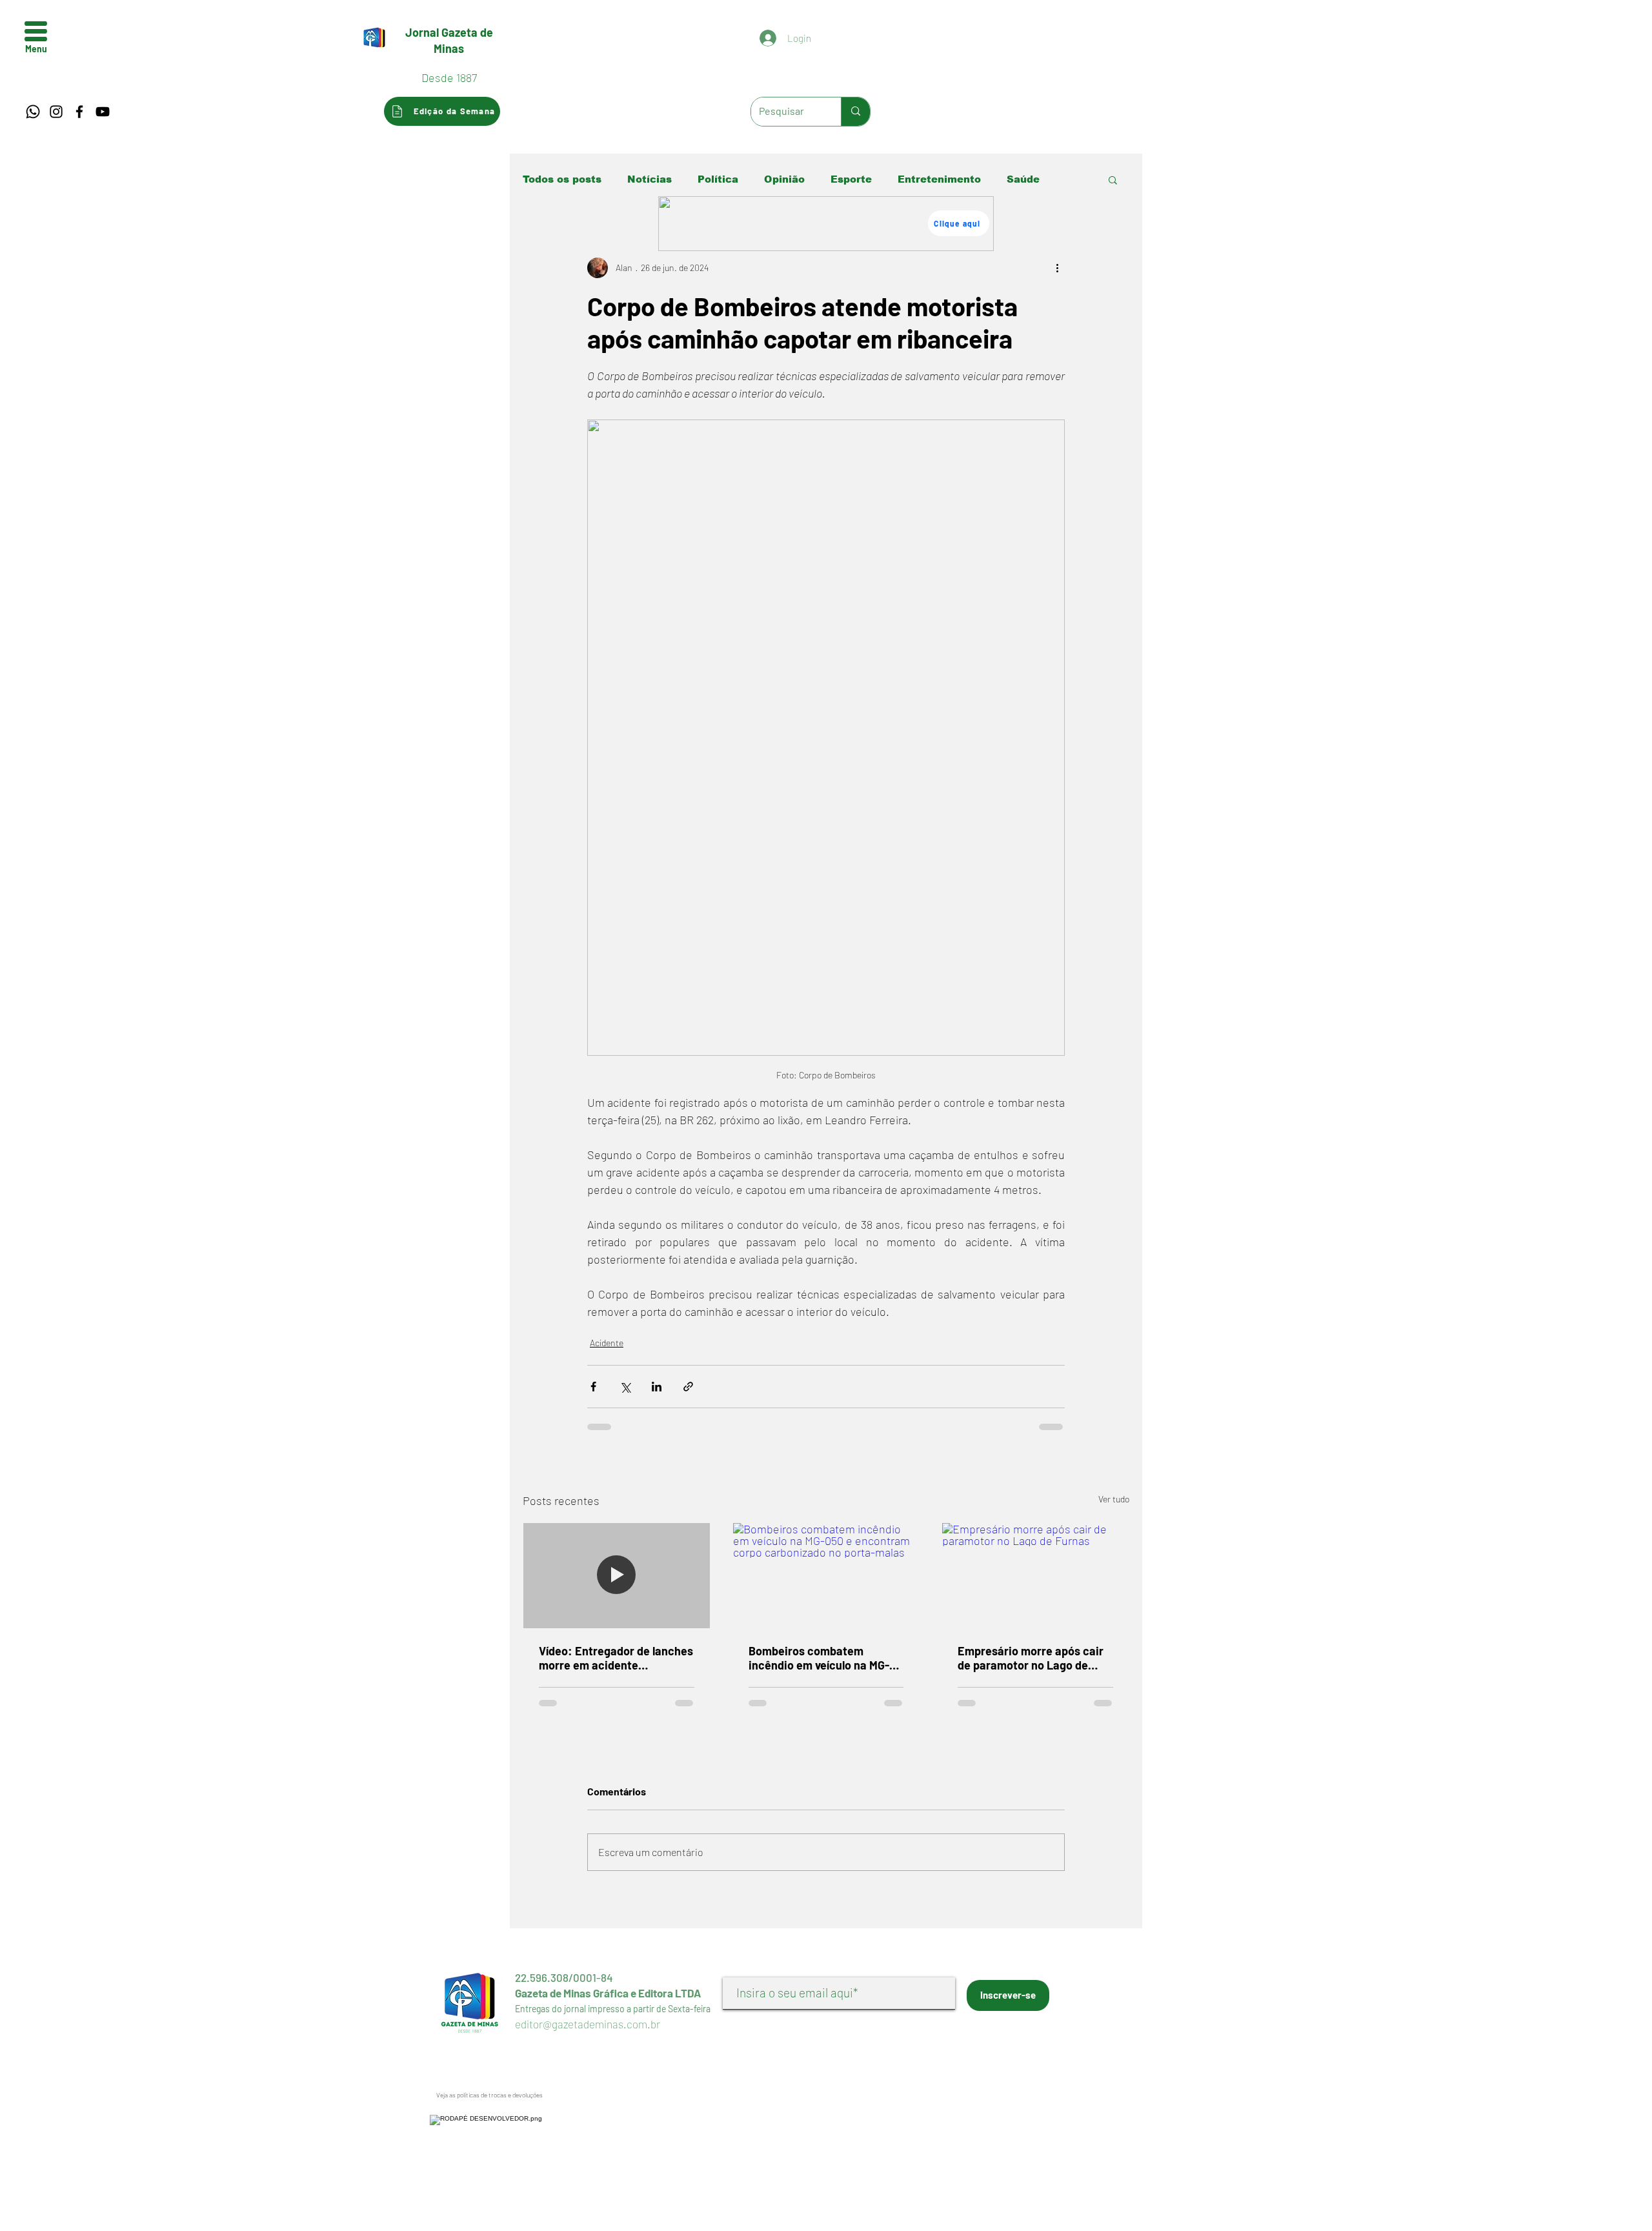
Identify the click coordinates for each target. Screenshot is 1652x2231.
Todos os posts (562, 179)
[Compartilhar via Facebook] (593, 1387)
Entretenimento (939, 179)
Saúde (1023, 179)
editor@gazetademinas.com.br (588, 2024)
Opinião (784, 179)
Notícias (650, 179)
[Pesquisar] (855, 112)
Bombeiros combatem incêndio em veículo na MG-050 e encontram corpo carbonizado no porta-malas (822, 1658)
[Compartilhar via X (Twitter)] (625, 1387)
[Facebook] (79, 112)
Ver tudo (1114, 1499)
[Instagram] (56, 112)
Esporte (851, 179)
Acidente (607, 1343)
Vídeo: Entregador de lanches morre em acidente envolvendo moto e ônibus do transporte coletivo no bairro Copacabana (616, 1658)
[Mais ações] (1057, 268)
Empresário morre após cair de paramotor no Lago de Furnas (1031, 1658)
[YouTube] (103, 112)
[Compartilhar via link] (688, 1387)
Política (718, 179)
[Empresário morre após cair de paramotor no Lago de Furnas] (1035, 1575)
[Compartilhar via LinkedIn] (657, 1387)
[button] (36, 31)
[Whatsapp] (33, 112)
